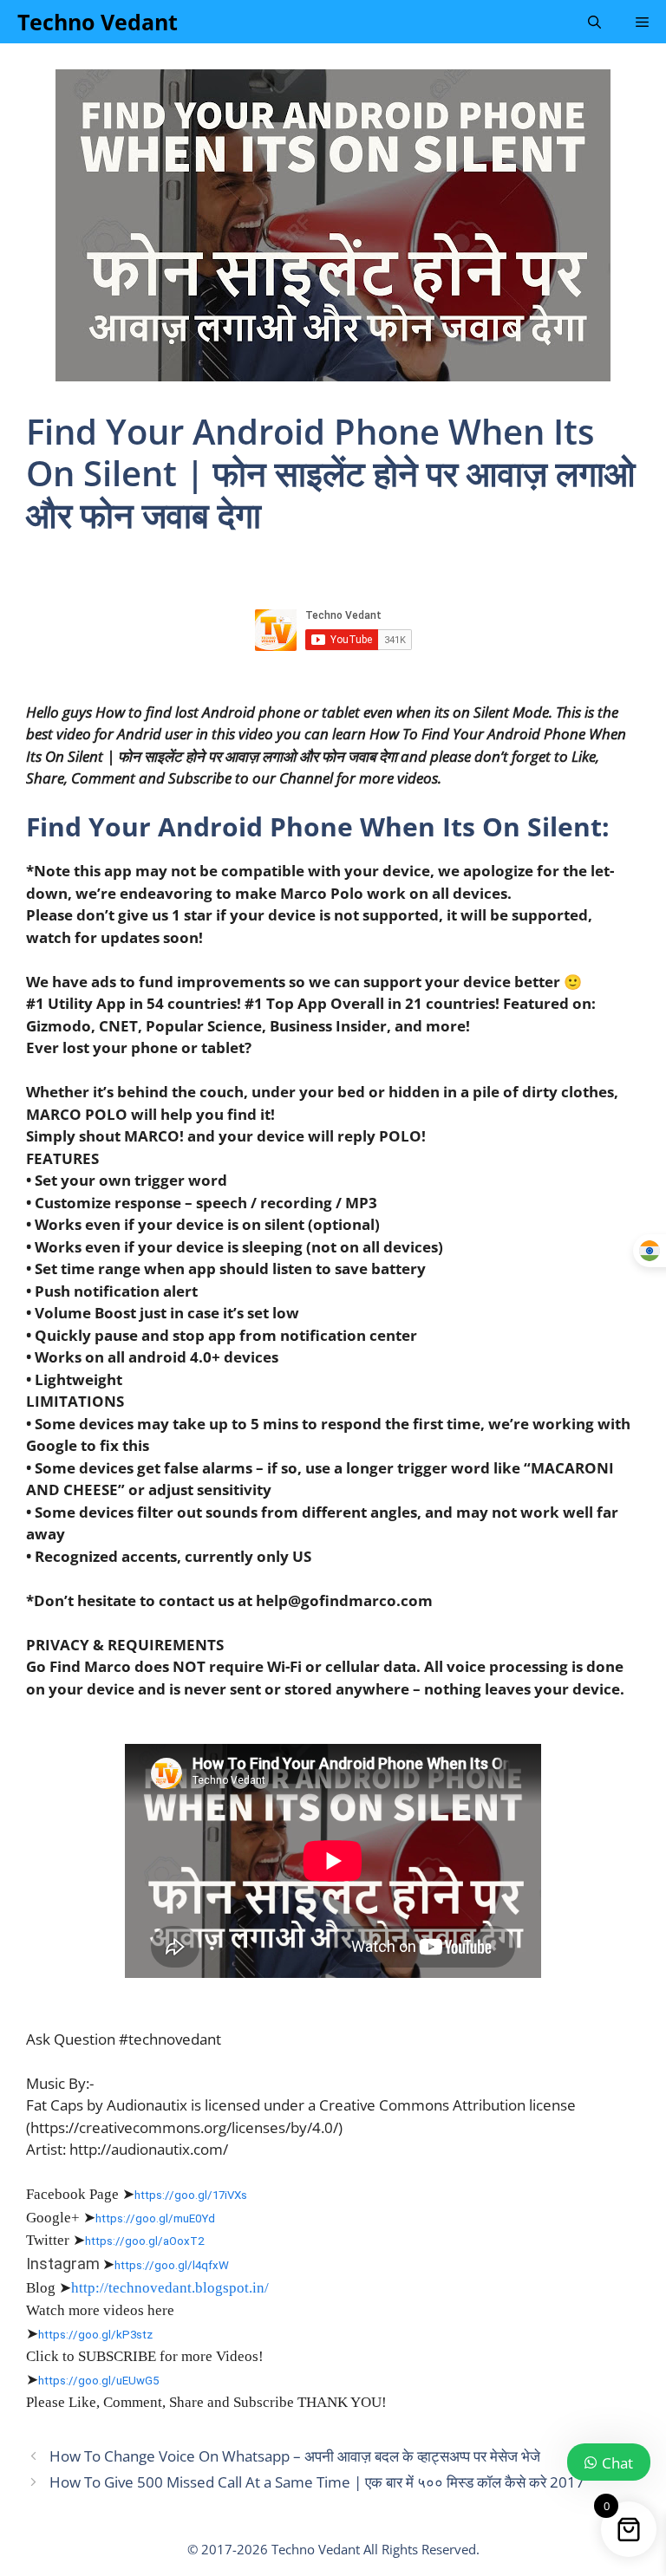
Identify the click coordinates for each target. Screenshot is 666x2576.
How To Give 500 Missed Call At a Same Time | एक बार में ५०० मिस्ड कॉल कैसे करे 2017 (317, 2482)
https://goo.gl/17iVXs (191, 2195)
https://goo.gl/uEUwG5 (98, 2381)
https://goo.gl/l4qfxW (172, 2265)
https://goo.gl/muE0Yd (155, 2218)
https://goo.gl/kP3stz (95, 2335)
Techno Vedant (98, 22)
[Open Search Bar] (594, 22)
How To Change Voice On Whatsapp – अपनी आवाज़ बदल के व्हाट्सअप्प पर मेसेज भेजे (295, 2456)
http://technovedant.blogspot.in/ (170, 2288)
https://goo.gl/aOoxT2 (144, 2241)
